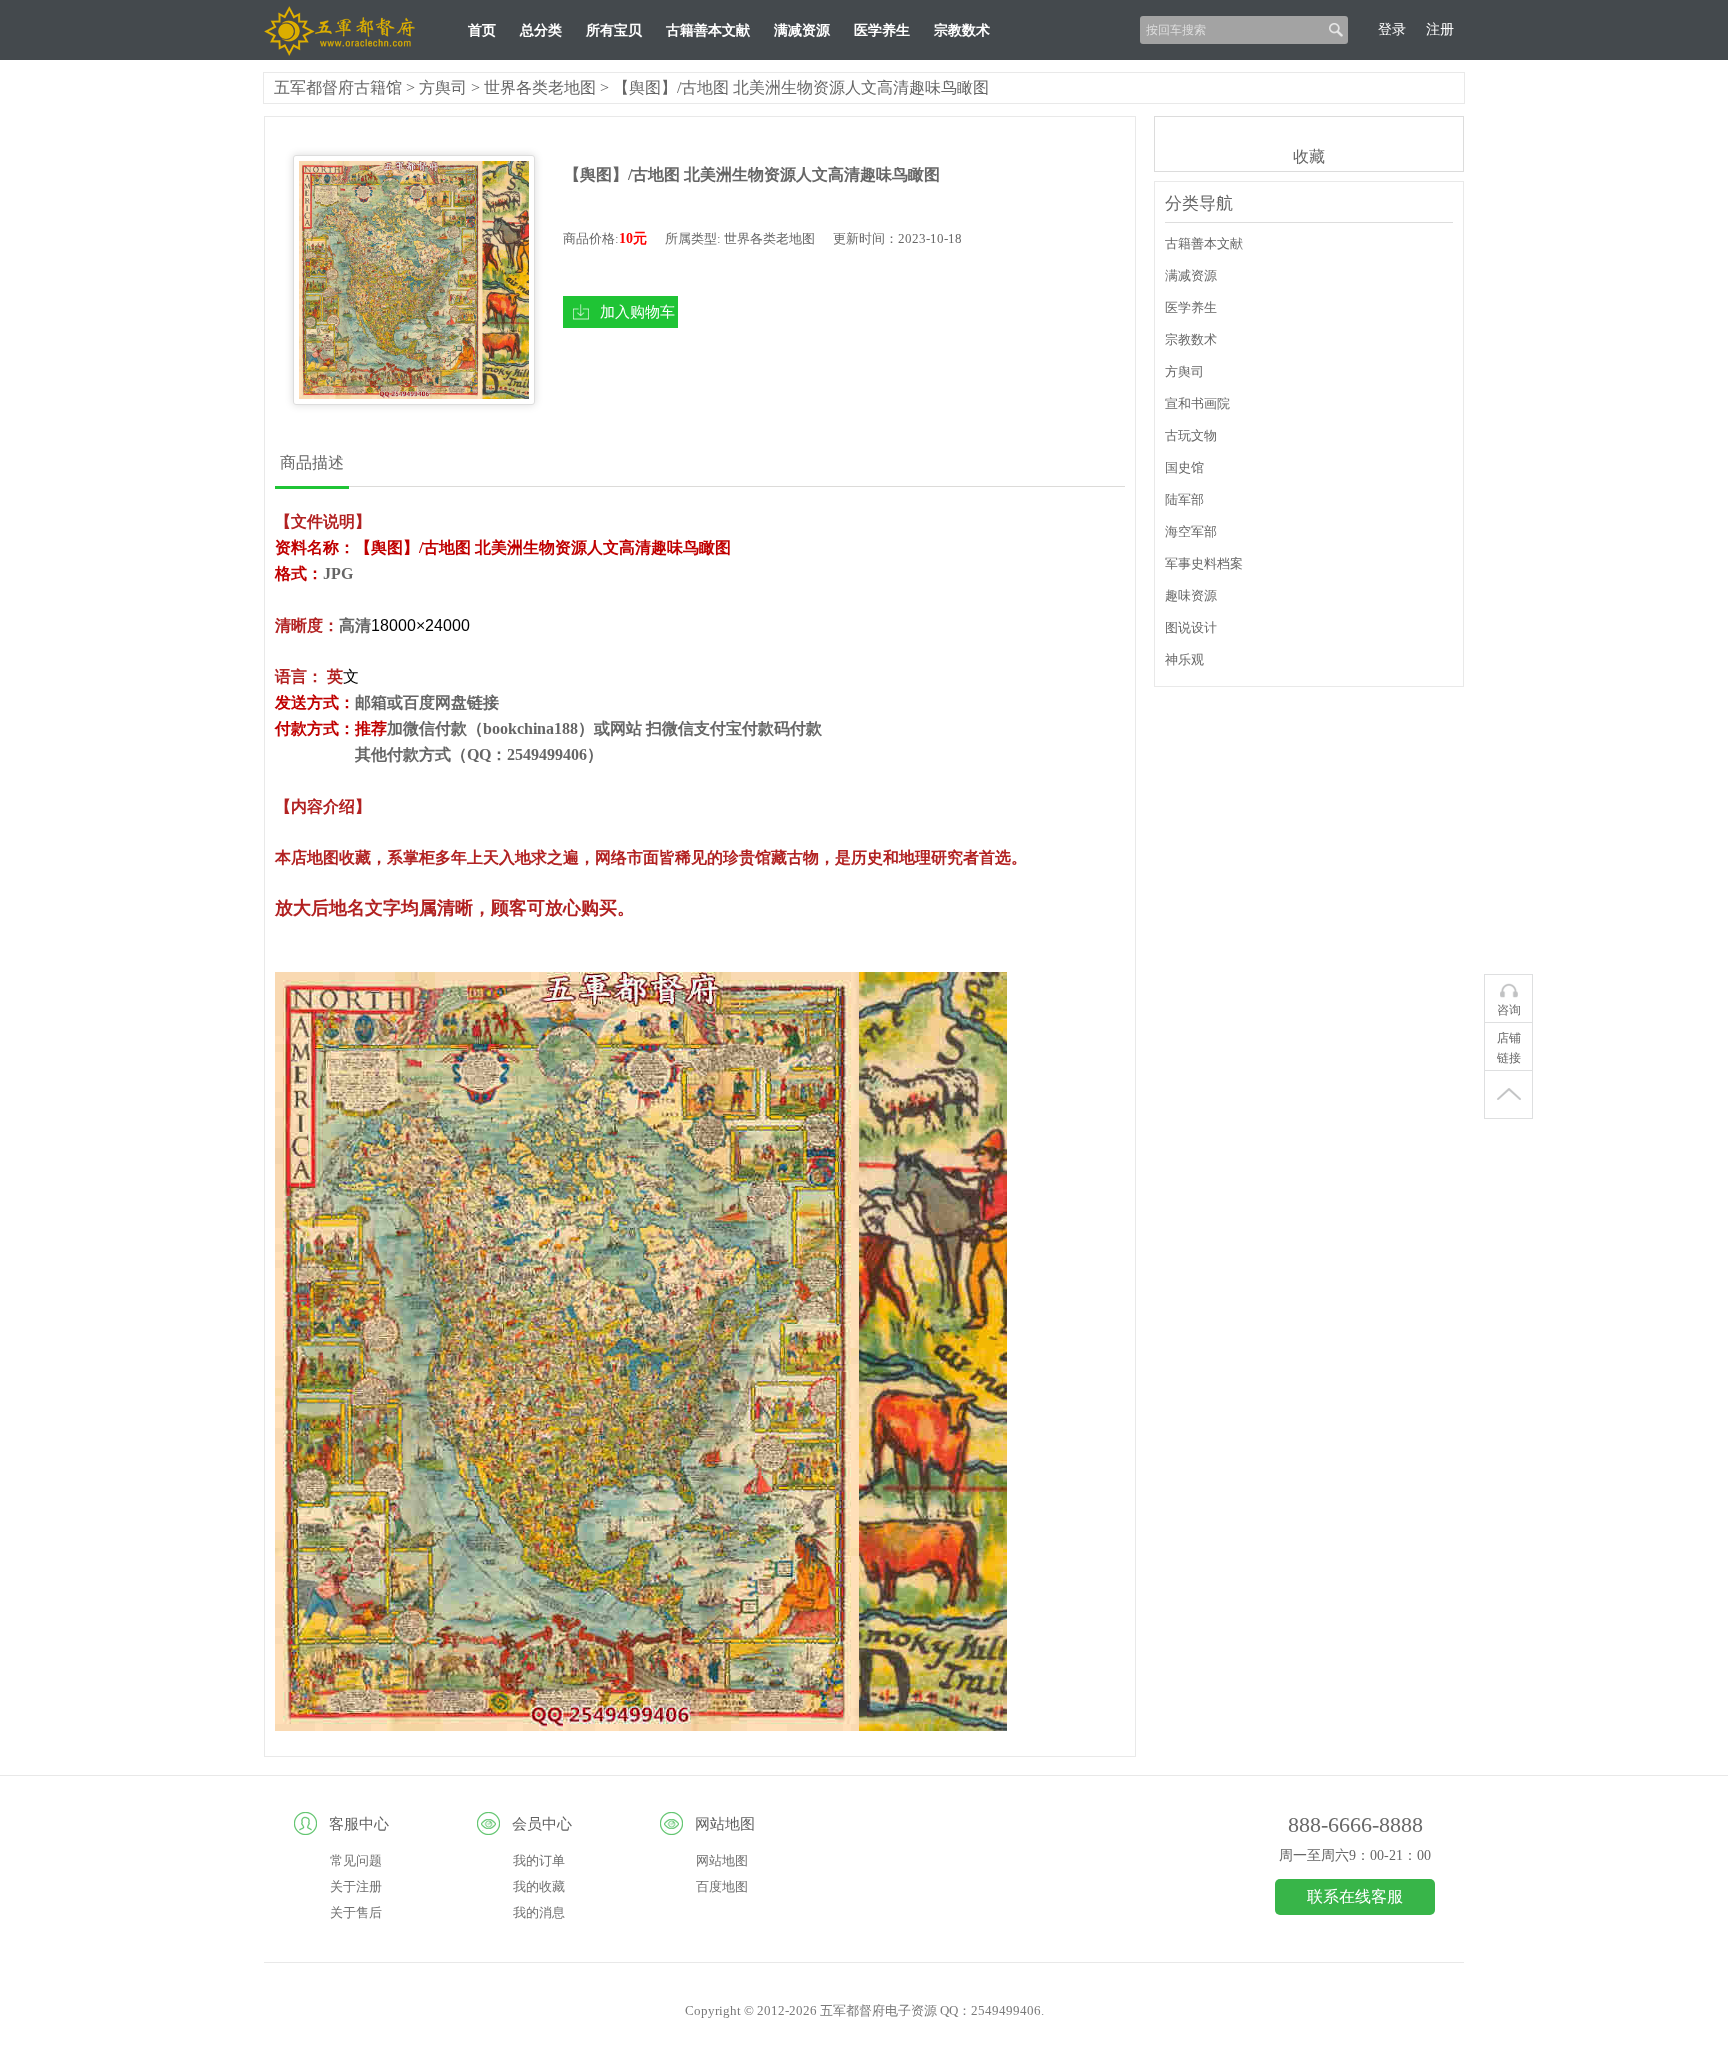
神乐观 (1184, 659)
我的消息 (539, 1912)
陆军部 (1184, 499)
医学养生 (882, 30)
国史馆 (1184, 467)
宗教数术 (962, 30)
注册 (1440, 29)
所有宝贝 (614, 30)
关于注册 (356, 1886)
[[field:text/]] (414, 280)
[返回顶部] (1508, 1095)
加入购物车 (637, 311)
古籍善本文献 (708, 30)
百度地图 (722, 1886)
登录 (1392, 29)
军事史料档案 (1204, 563)
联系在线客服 (1355, 1896)
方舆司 (443, 87)
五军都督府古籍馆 (338, 87)
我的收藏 (539, 1886)
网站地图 (722, 1860)
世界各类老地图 (540, 87)
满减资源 (802, 30)
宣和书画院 (1197, 403)
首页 (482, 30)
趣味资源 (1191, 595)
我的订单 (539, 1860)
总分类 (541, 30)
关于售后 (356, 1912)
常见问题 (356, 1860)
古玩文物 (1191, 435)
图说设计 (1191, 627)
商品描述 (312, 462)
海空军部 (1191, 531)
